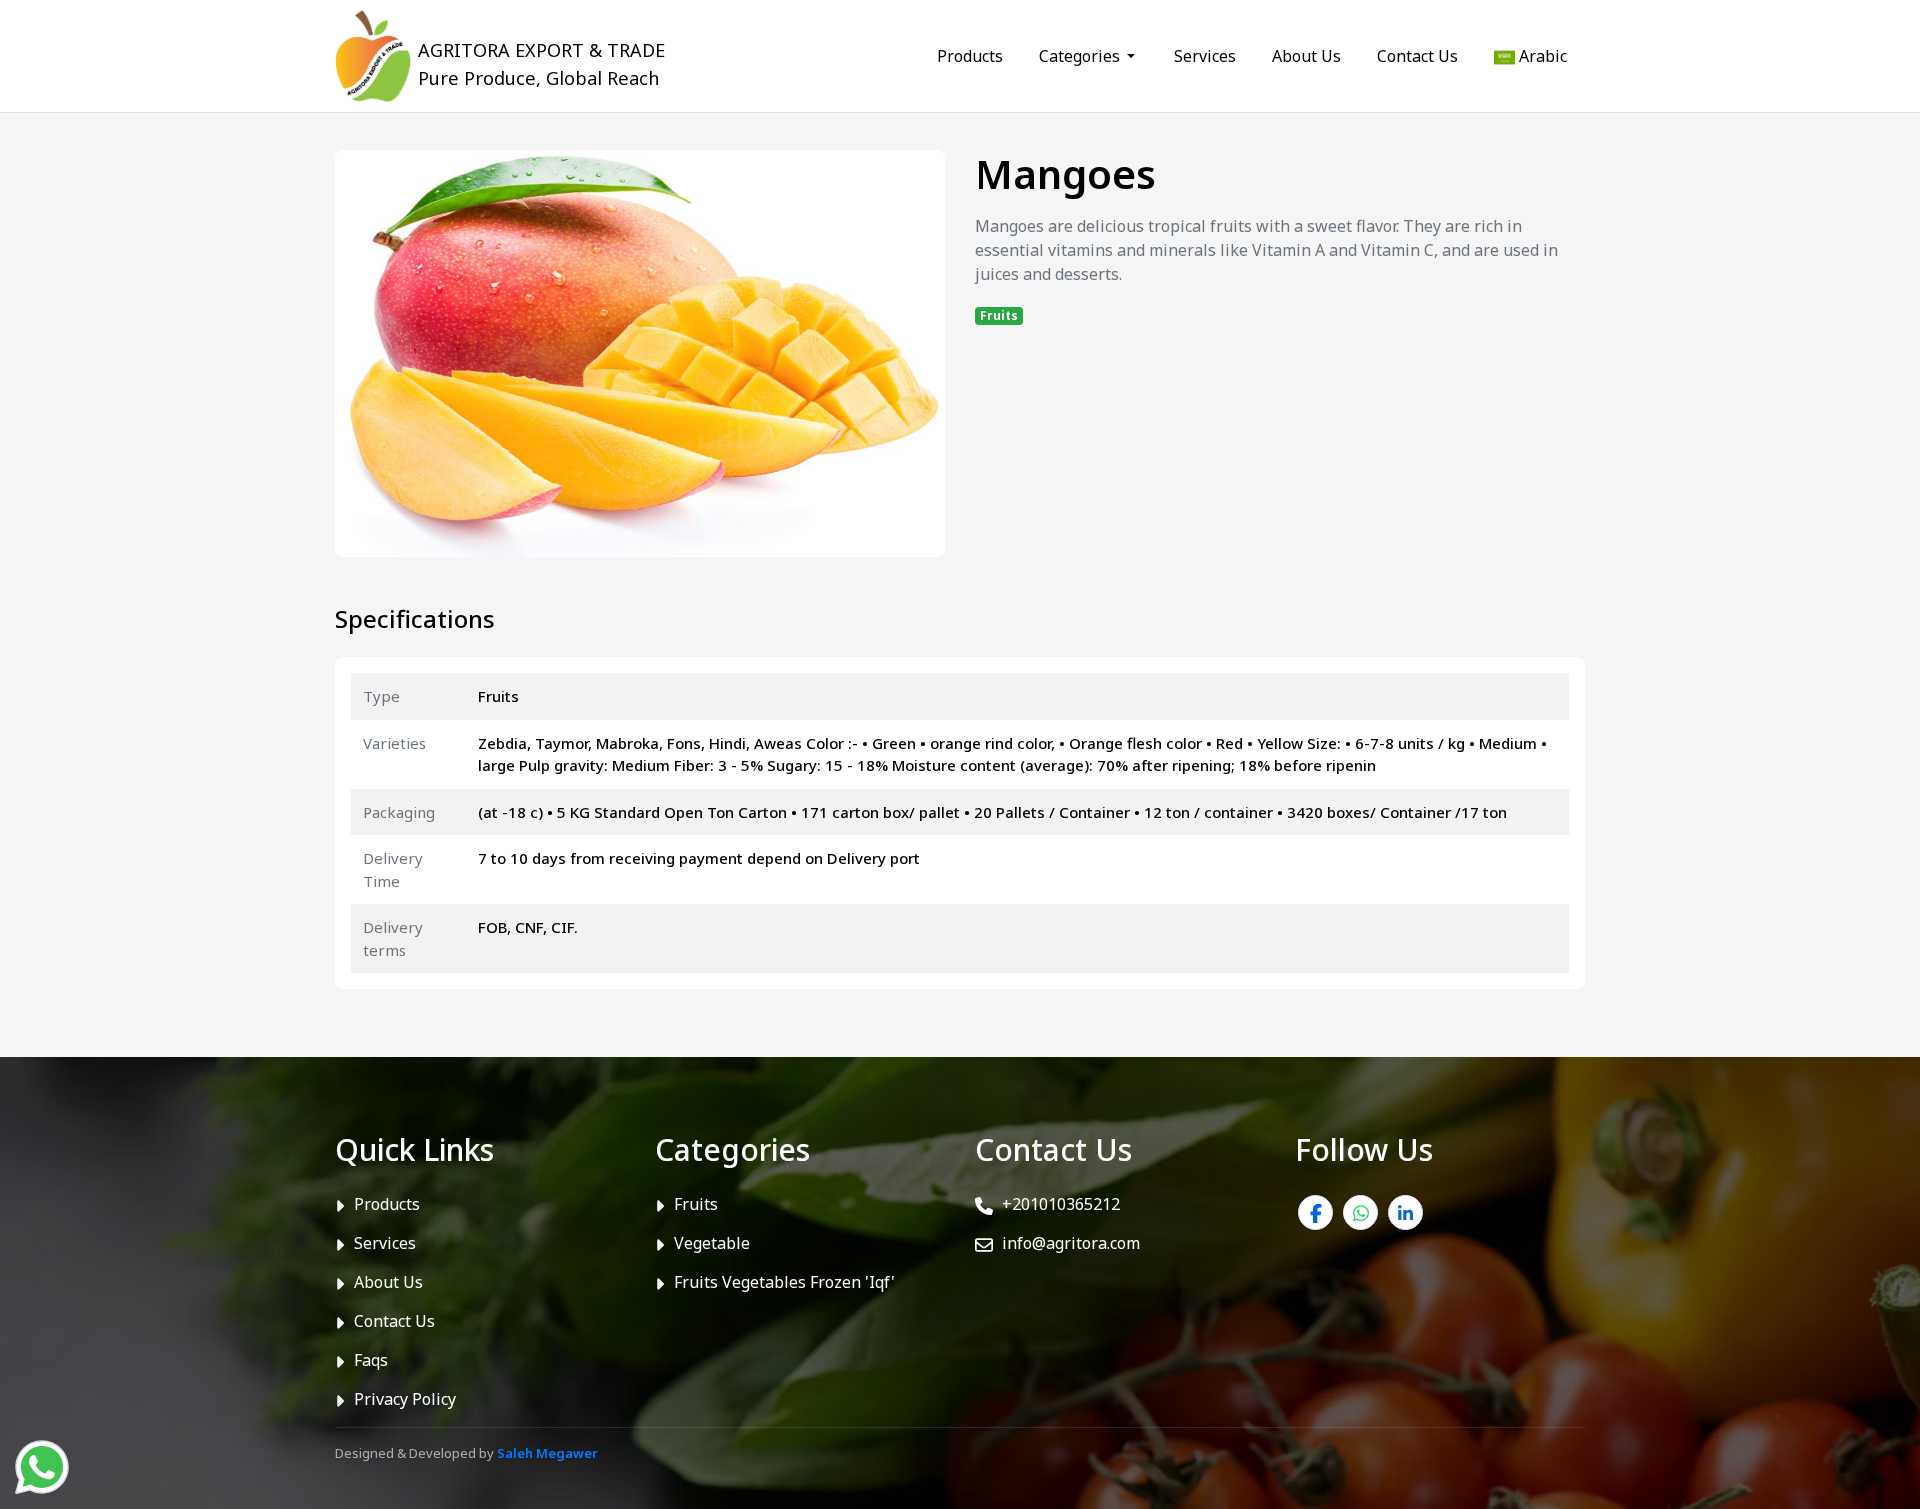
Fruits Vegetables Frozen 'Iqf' (784, 1282)
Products (970, 56)
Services (1205, 56)
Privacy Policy (405, 1399)
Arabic (1541, 56)
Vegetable (712, 1243)
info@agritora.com (1069, 1243)
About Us (1306, 56)
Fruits (696, 1204)
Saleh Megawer (547, 1453)
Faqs (371, 1360)
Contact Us (1417, 56)
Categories (1081, 56)
